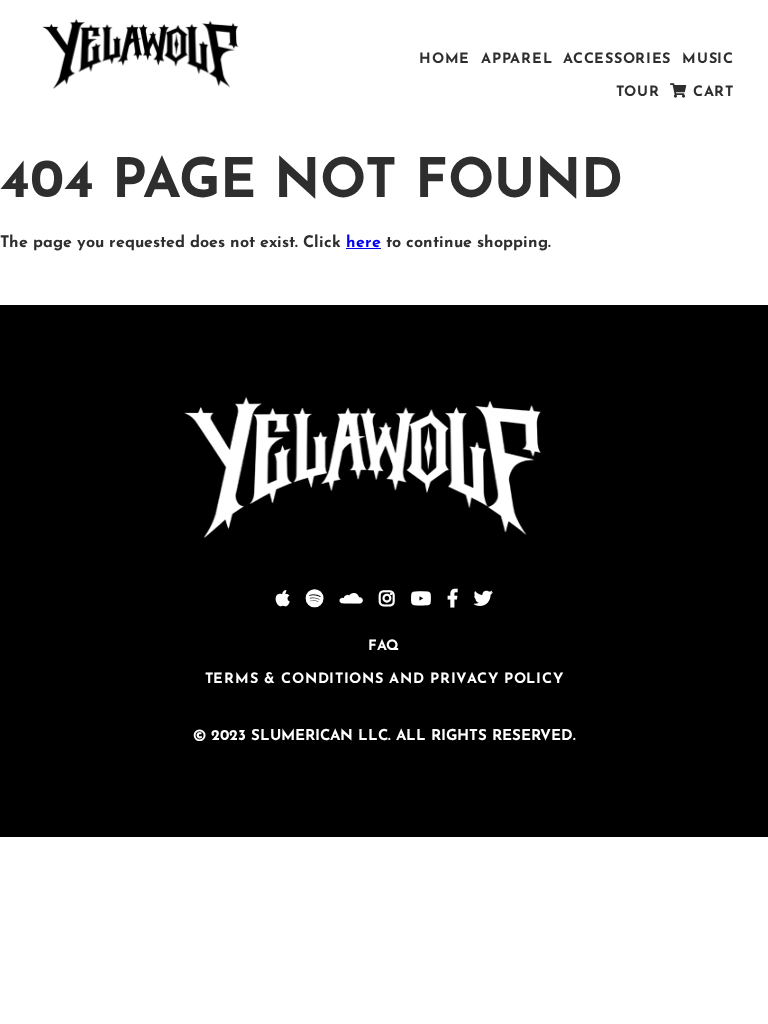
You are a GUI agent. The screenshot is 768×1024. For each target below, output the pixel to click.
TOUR (638, 92)
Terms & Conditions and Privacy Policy (384, 679)
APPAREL (516, 59)
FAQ (384, 646)
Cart (710, 92)
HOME (444, 59)
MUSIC (708, 59)
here (363, 243)
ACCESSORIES (617, 59)
